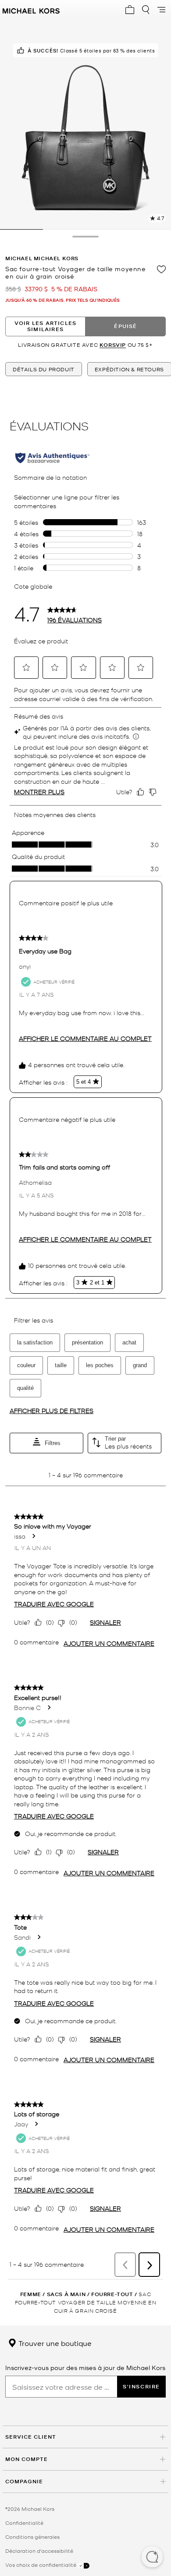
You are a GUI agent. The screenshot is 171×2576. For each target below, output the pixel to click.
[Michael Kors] (31, 10)
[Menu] (161, 10)
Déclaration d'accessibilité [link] (39, 2551)
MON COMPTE (27, 2459)
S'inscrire (141, 2386)
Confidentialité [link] (24, 2523)
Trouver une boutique (54, 2343)
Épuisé (125, 326)
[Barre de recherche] (146, 10)
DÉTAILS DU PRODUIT (44, 369)
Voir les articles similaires (45, 326)
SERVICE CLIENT (31, 2437)
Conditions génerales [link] (32, 2537)
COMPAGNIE (24, 2481)
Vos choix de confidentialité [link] (41, 2565)
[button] (152, 2558)
